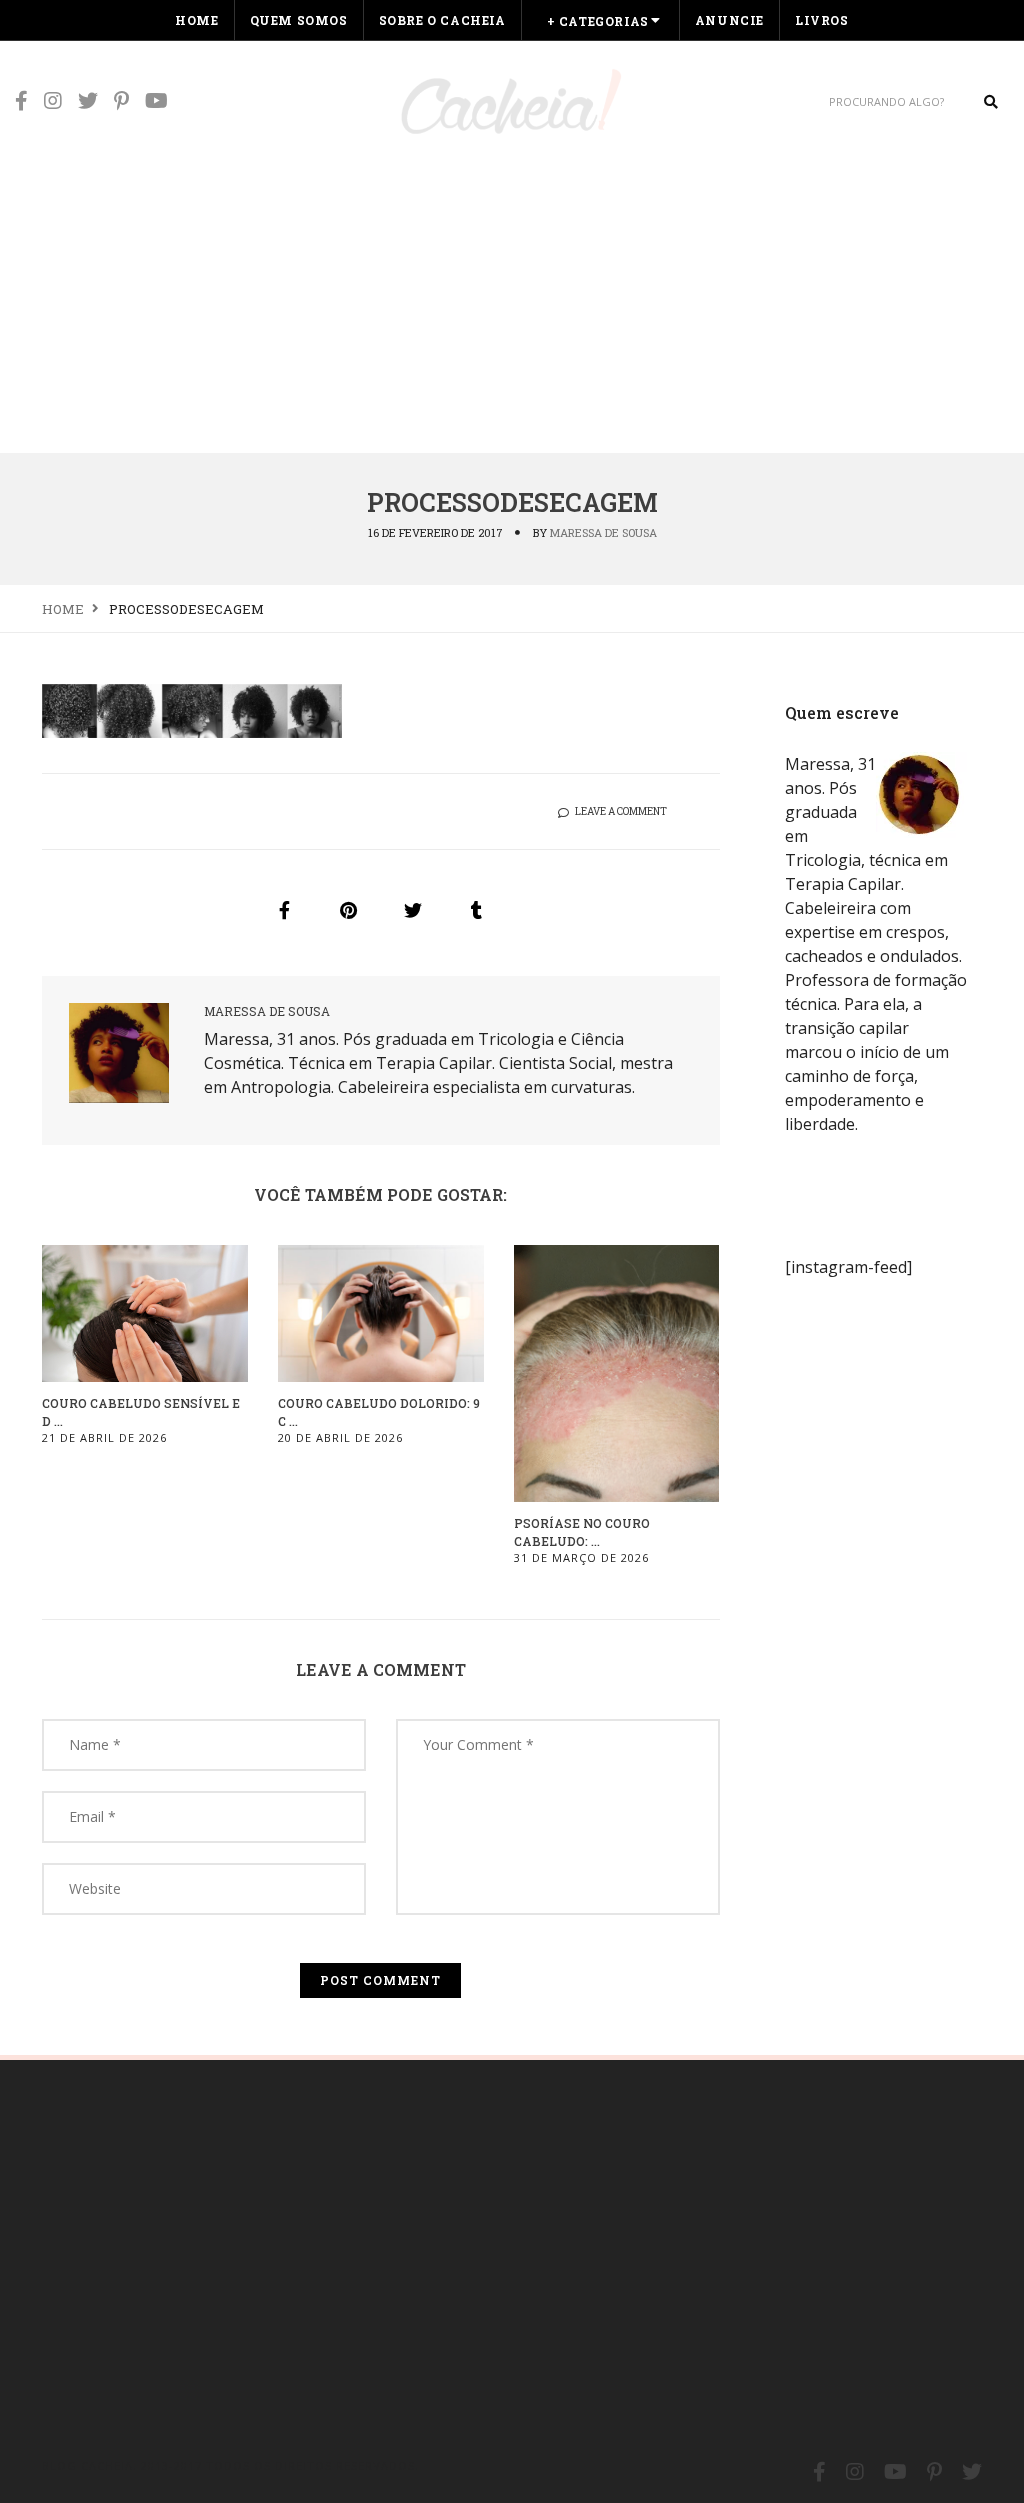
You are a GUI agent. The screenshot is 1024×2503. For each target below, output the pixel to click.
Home (196, 20)
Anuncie (729, 20)
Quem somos (299, 20)
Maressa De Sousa (603, 532)
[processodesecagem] (285, 910)
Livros (822, 20)
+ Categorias (598, 21)
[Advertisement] (512, 302)
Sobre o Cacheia (442, 20)
